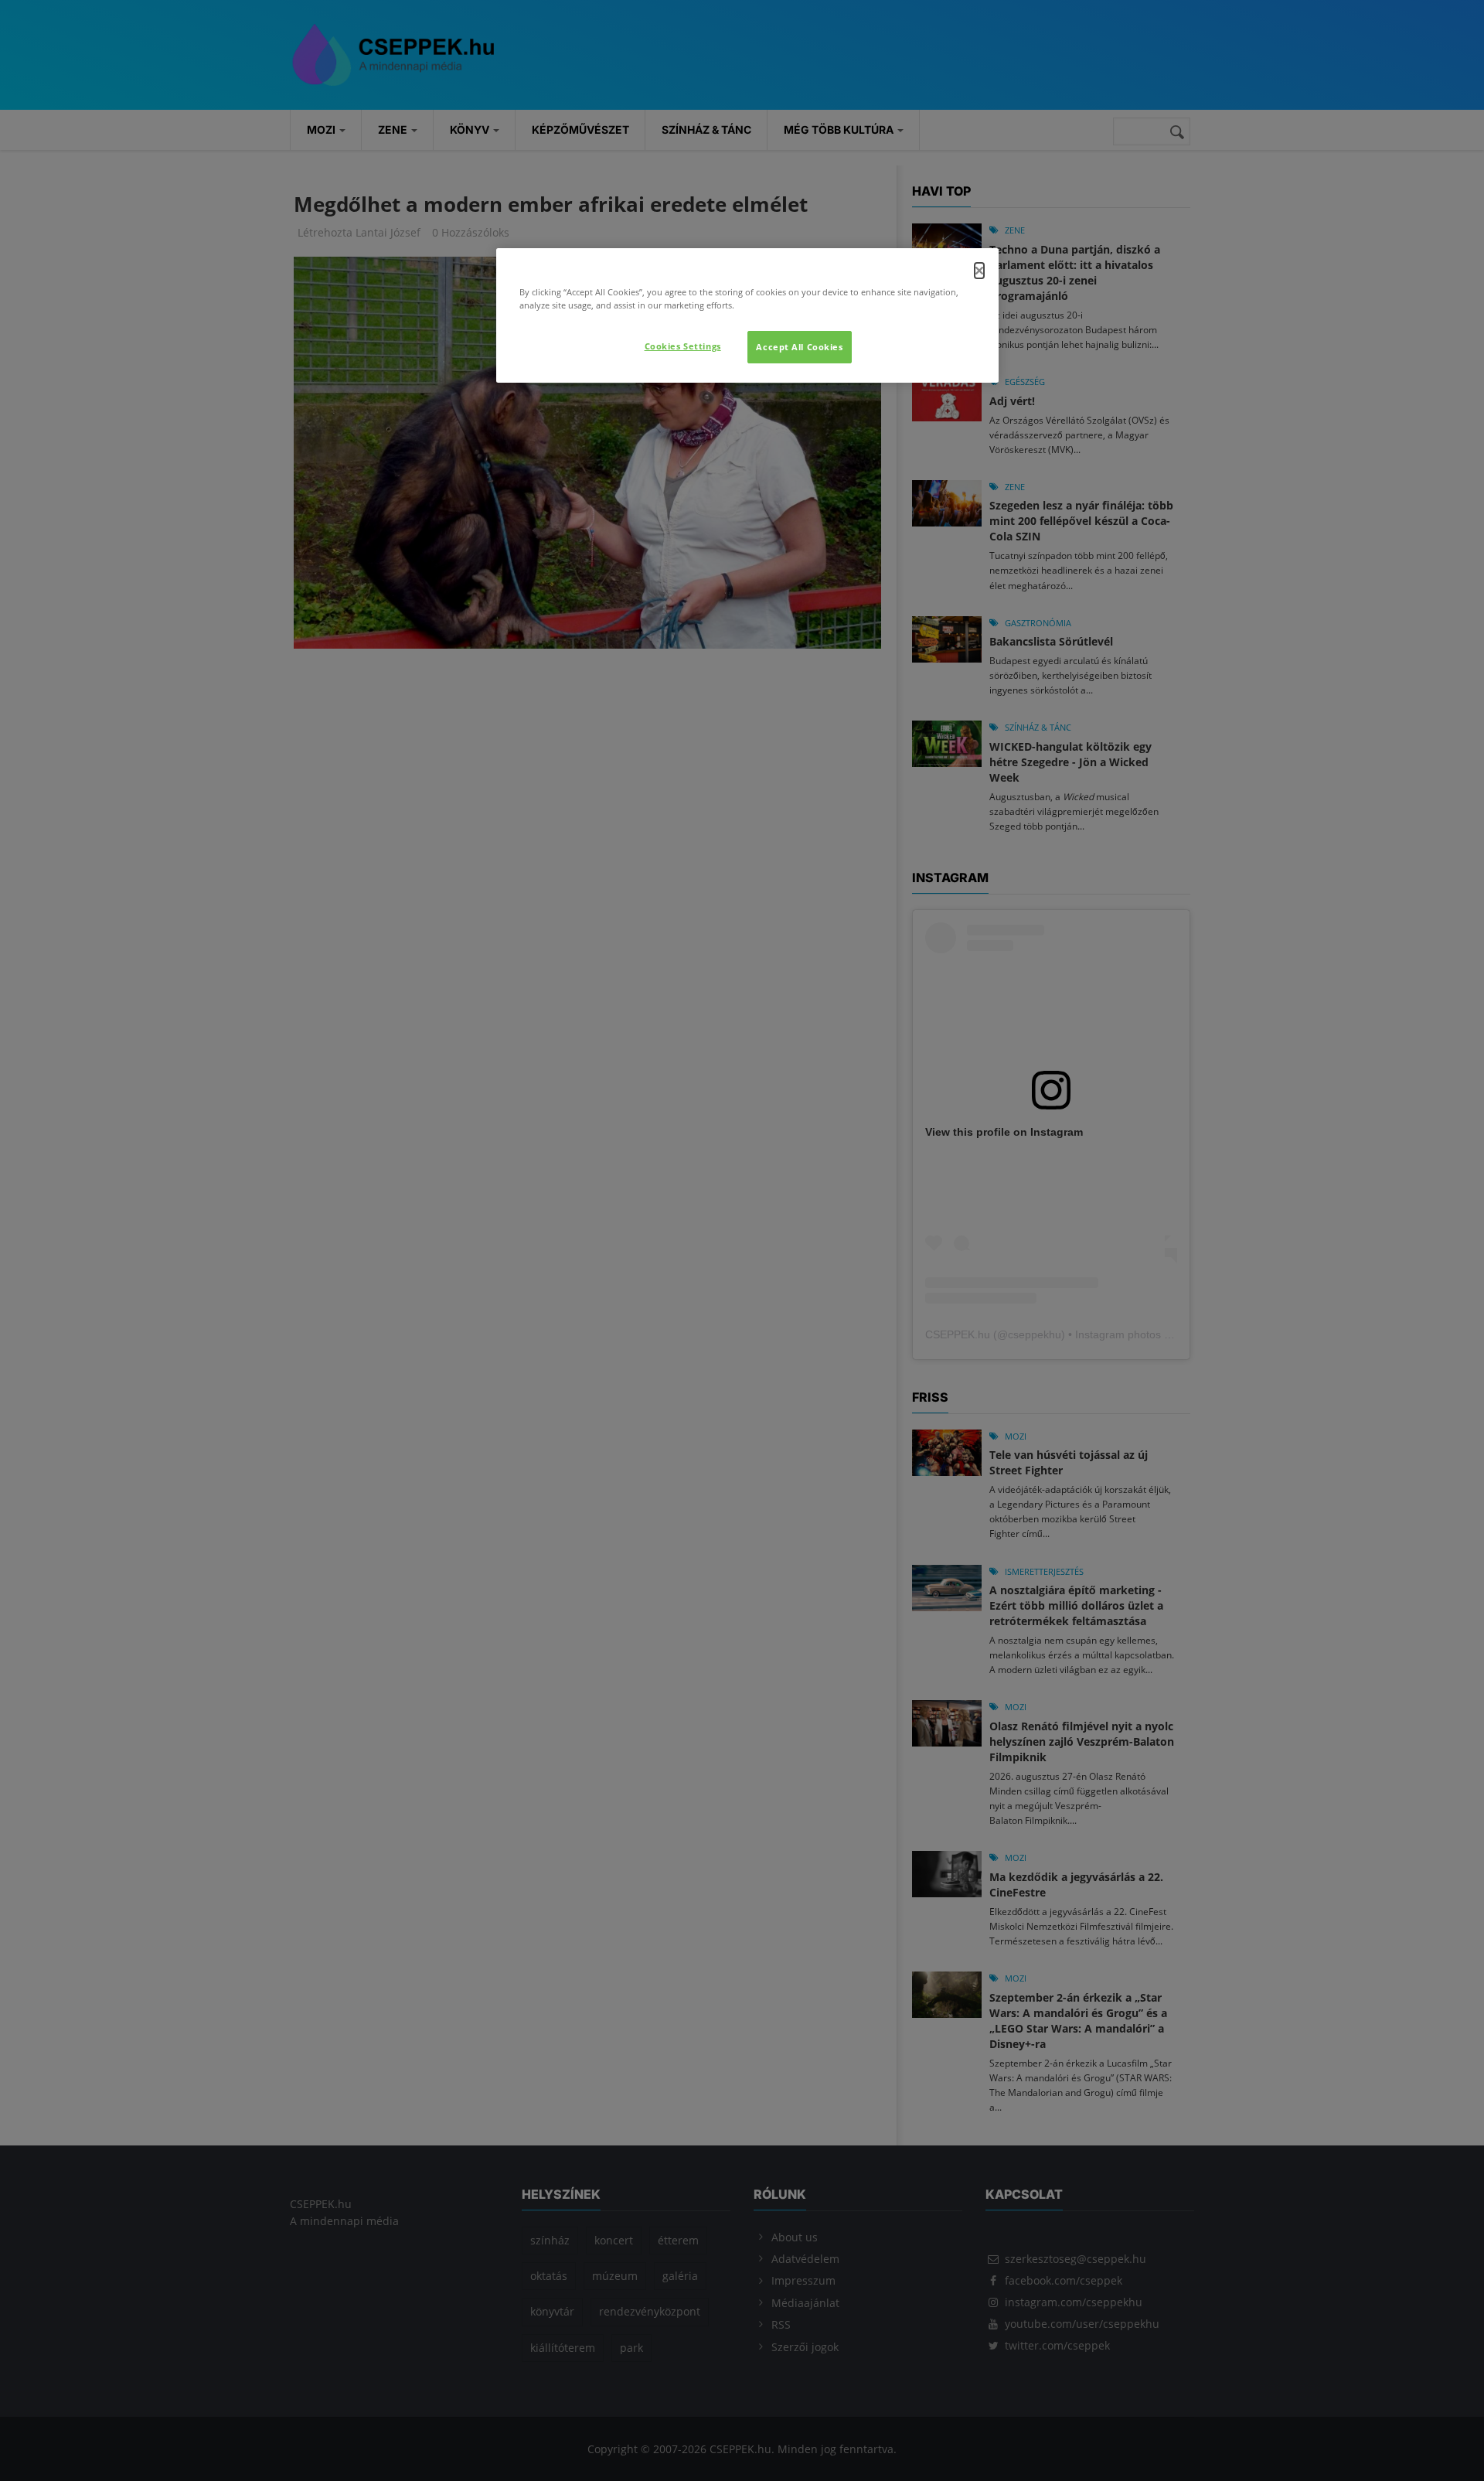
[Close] (979, 271)
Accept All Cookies (799, 347)
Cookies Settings (683, 346)
